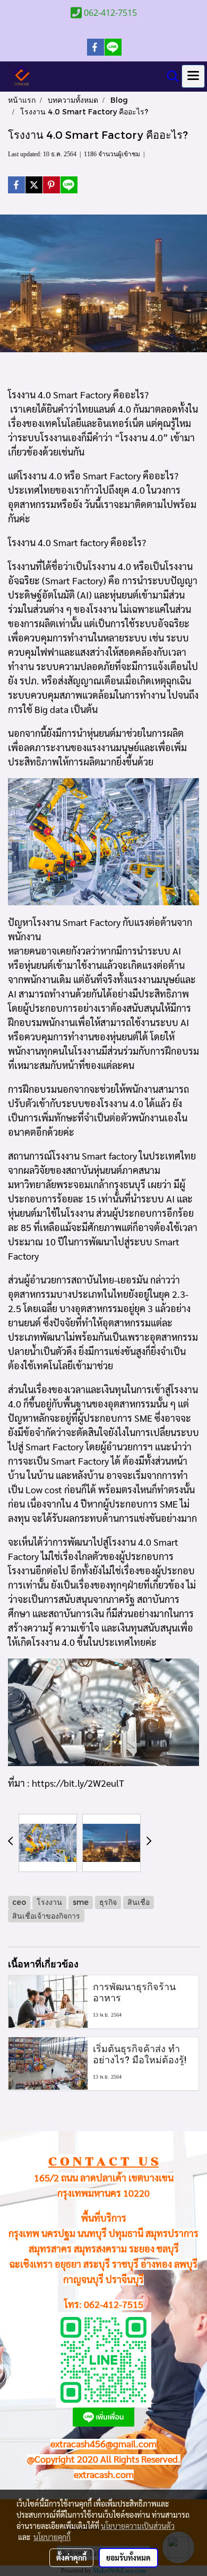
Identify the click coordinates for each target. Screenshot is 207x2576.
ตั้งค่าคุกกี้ (71, 2557)
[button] (169, 76)
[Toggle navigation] (193, 76)
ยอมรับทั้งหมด (128, 2557)
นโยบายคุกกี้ (52, 2537)
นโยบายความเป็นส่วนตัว (138, 2526)
